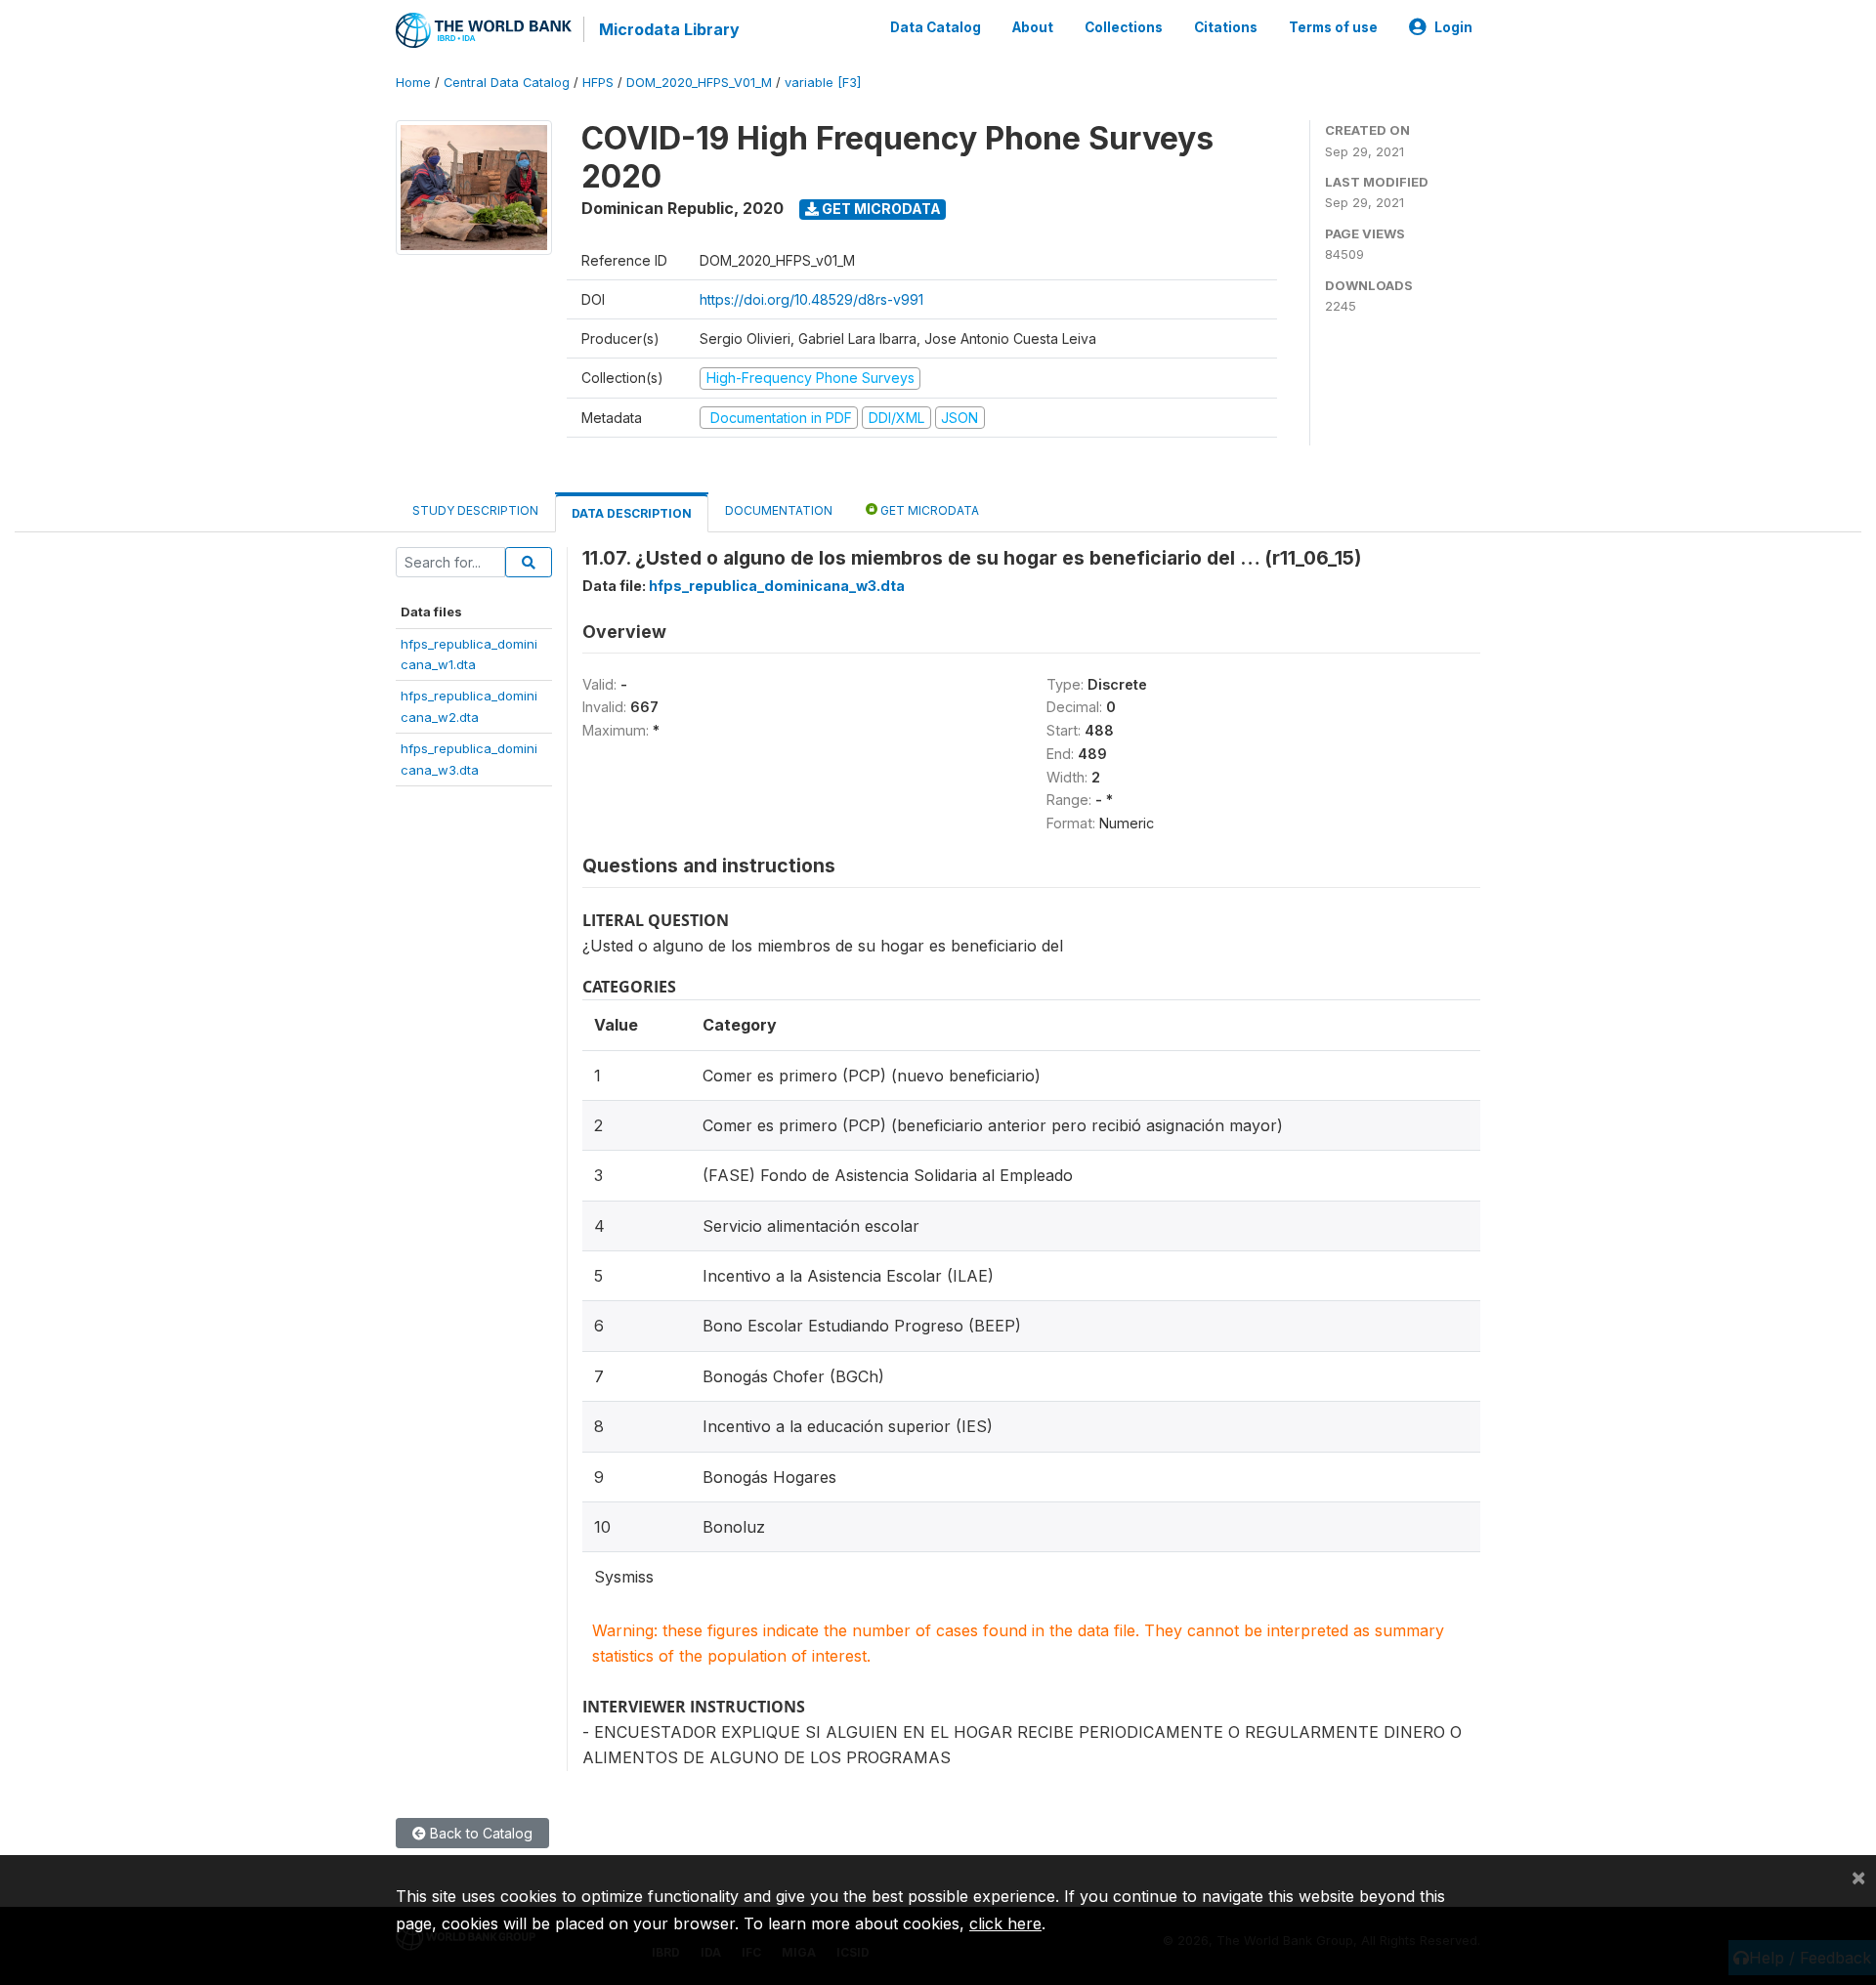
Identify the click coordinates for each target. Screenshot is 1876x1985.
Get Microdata (880, 209)
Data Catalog (936, 27)
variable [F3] (823, 83)
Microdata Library (669, 29)
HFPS (598, 83)
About (1033, 27)
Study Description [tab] (475, 510)
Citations (1226, 27)
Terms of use (1333, 27)
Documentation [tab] (779, 510)
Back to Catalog (479, 1833)
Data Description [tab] (632, 513)
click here (1005, 1923)
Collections (1124, 27)
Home (413, 83)
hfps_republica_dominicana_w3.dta (777, 586)
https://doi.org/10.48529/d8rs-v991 (811, 299)
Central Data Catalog (507, 83)
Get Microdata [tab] (928, 510)
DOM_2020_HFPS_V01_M (699, 83)
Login (1453, 27)
